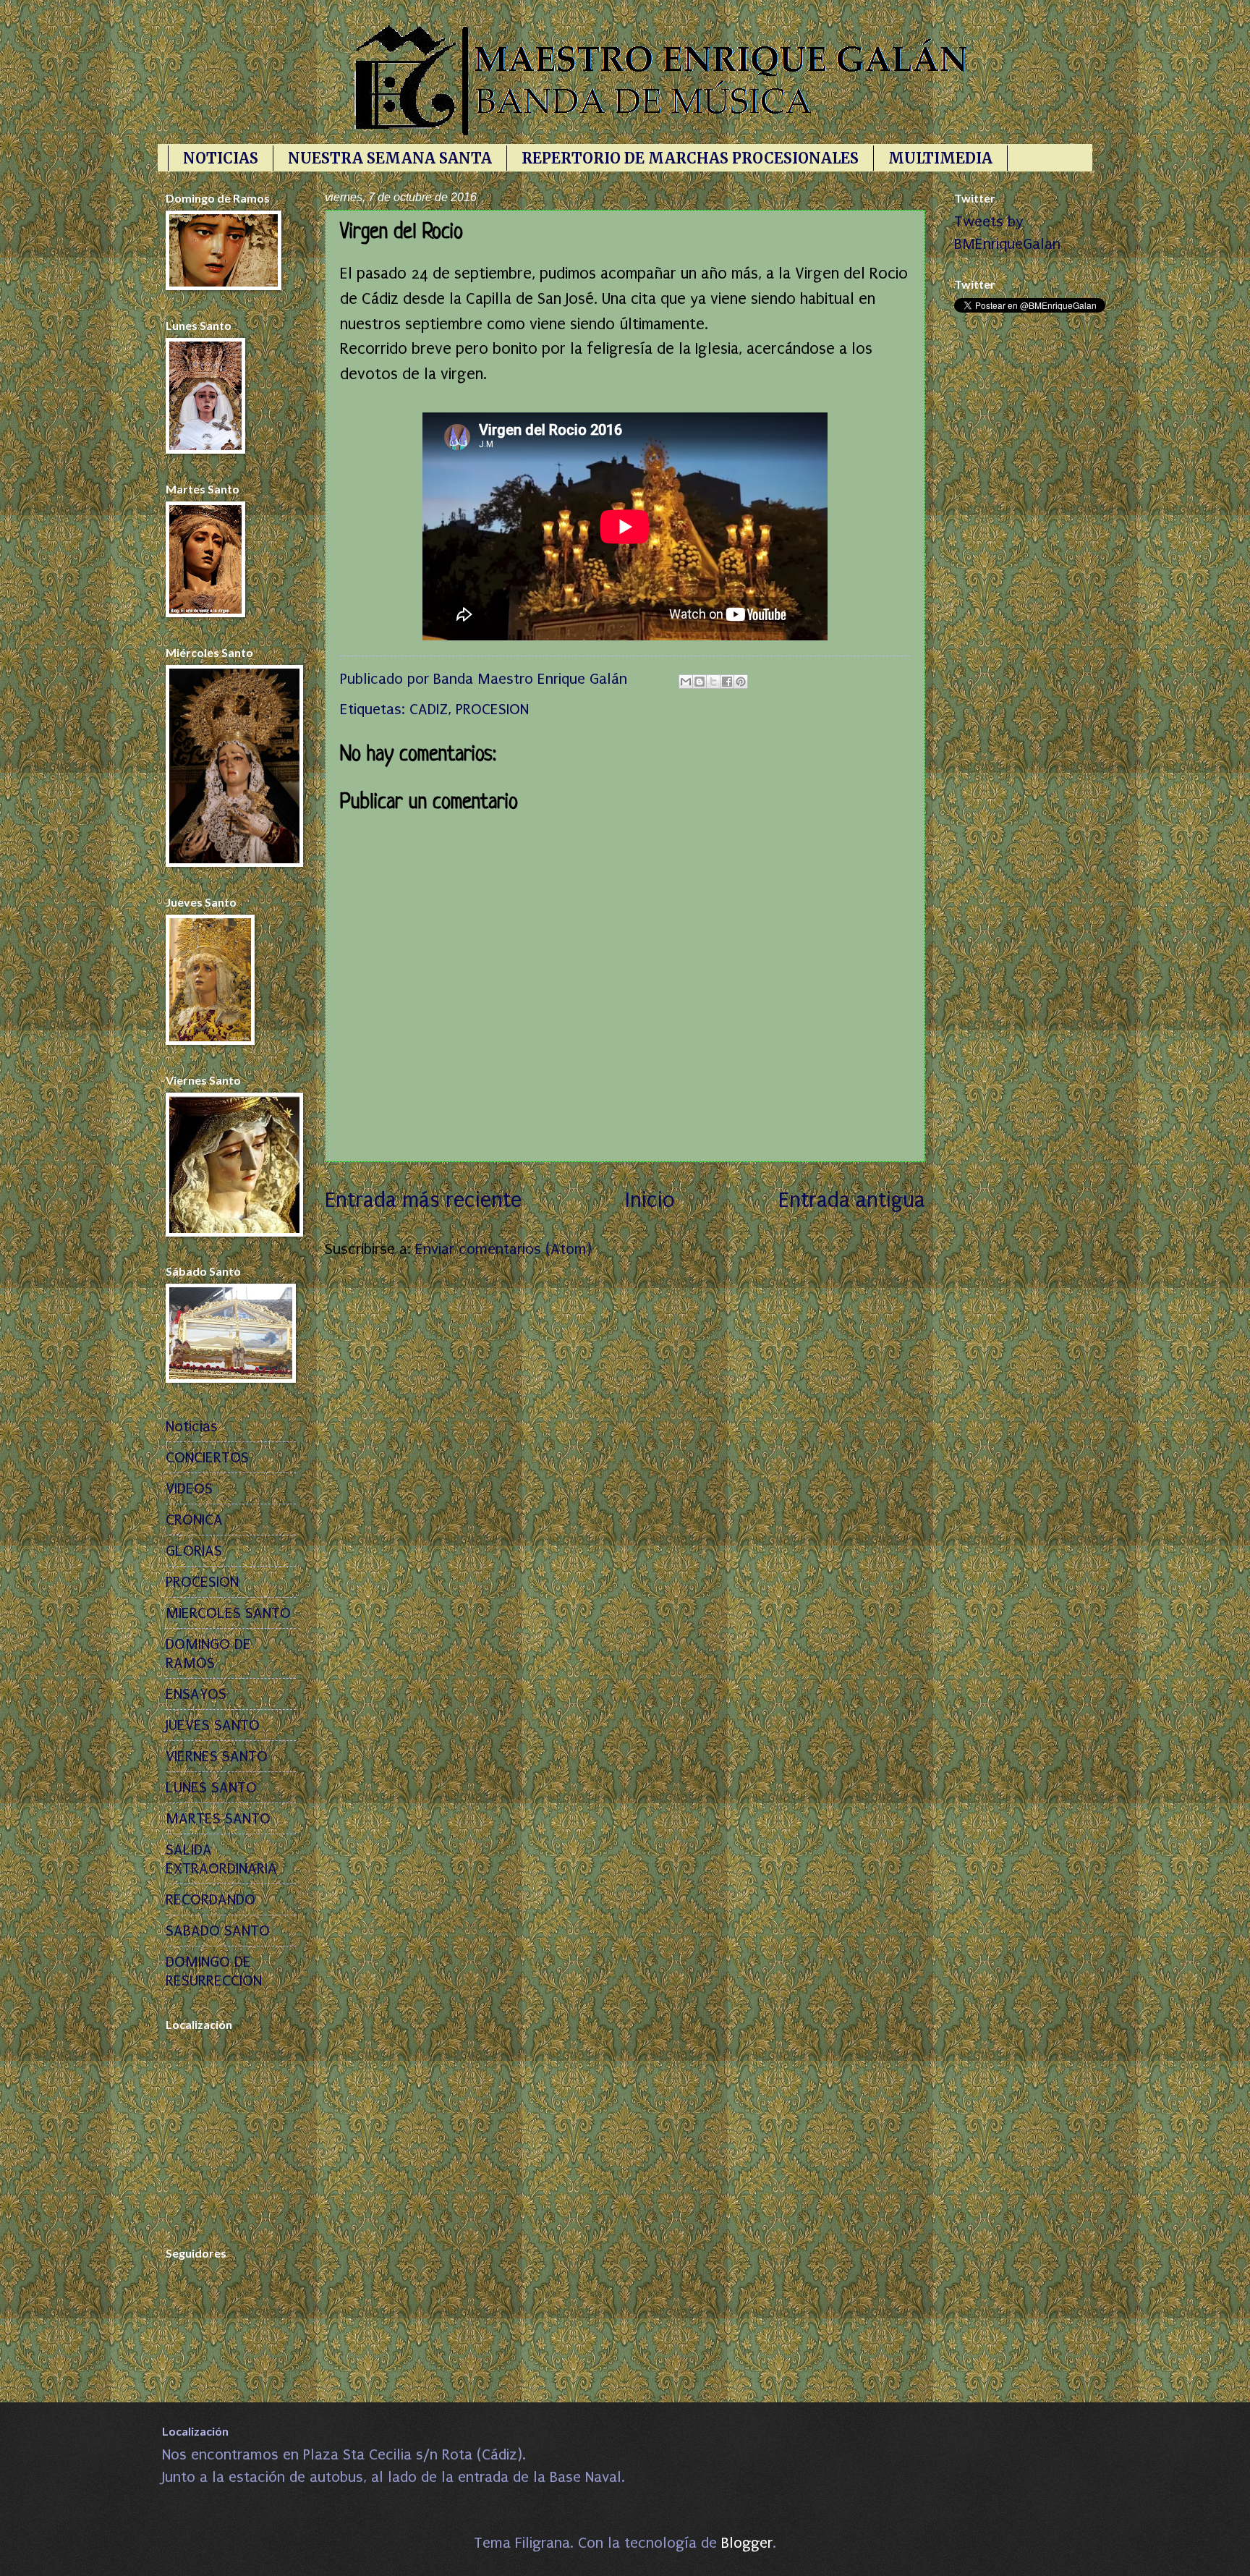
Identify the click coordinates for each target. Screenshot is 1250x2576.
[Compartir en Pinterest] (741, 682)
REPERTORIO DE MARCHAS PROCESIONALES (690, 158)
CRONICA (194, 1520)
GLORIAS (194, 1551)
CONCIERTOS (207, 1457)
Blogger (747, 2543)
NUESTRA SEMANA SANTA (390, 158)
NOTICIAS (221, 158)
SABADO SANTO (218, 1931)
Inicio (650, 1200)
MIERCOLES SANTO (228, 1613)
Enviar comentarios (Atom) (503, 1249)
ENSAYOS (196, 1694)
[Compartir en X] (713, 682)
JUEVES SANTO (213, 1725)
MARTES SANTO (218, 1818)
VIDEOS (189, 1488)
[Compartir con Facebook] (727, 682)
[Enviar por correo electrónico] (686, 682)
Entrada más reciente (423, 1200)
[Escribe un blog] (700, 682)
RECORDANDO (211, 1899)
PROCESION (492, 709)
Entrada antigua (852, 1200)
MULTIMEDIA (940, 158)
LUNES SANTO (211, 1787)
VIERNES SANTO (217, 1756)
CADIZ (429, 709)
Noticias (192, 1426)
